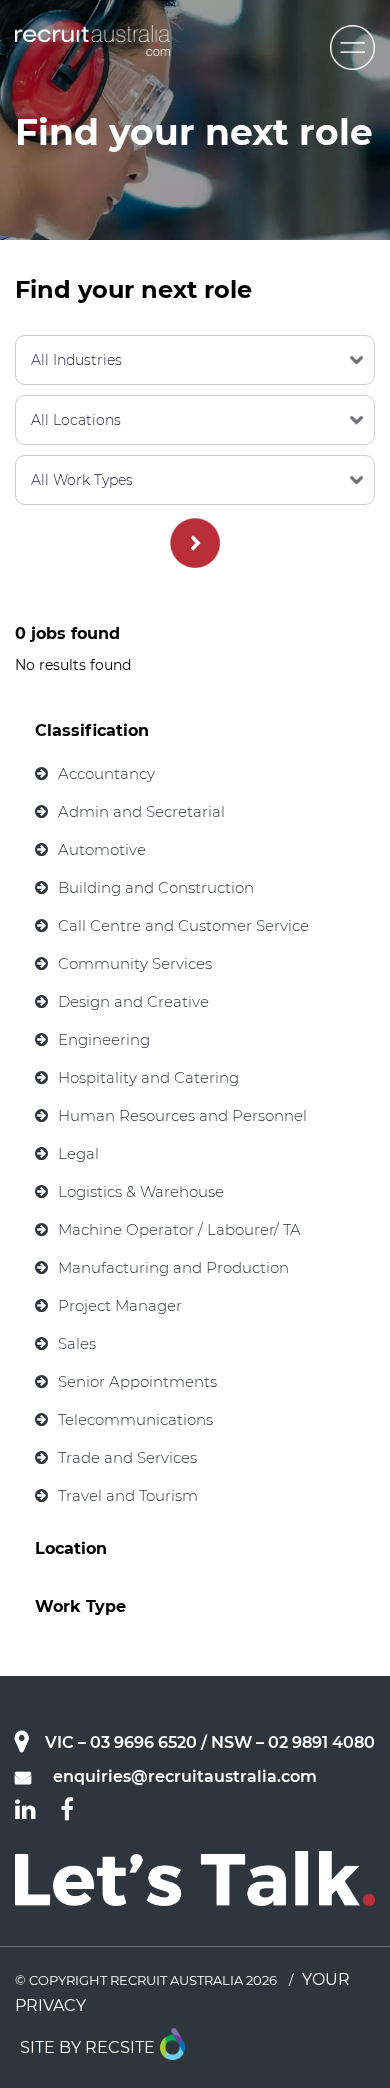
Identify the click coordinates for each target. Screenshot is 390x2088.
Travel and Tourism (128, 1495)
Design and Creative (133, 1001)
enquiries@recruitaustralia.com (185, 1776)
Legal (78, 1153)
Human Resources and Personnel (182, 1115)
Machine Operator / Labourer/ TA (179, 1229)
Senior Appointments (137, 1381)
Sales (77, 1343)
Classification (92, 730)
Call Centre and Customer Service (183, 925)
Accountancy (106, 773)
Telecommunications (135, 1419)
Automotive (102, 849)
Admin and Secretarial (141, 811)
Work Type (80, 1606)
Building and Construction (156, 887)
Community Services (135, 963)
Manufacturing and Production (173, 1267)
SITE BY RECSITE (87, 2047)
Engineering (104, 1039)
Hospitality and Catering (148, 1077)
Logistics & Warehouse (141, 1191)
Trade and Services (127, 1457)
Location (71, 1548)
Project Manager (120, 1305)
